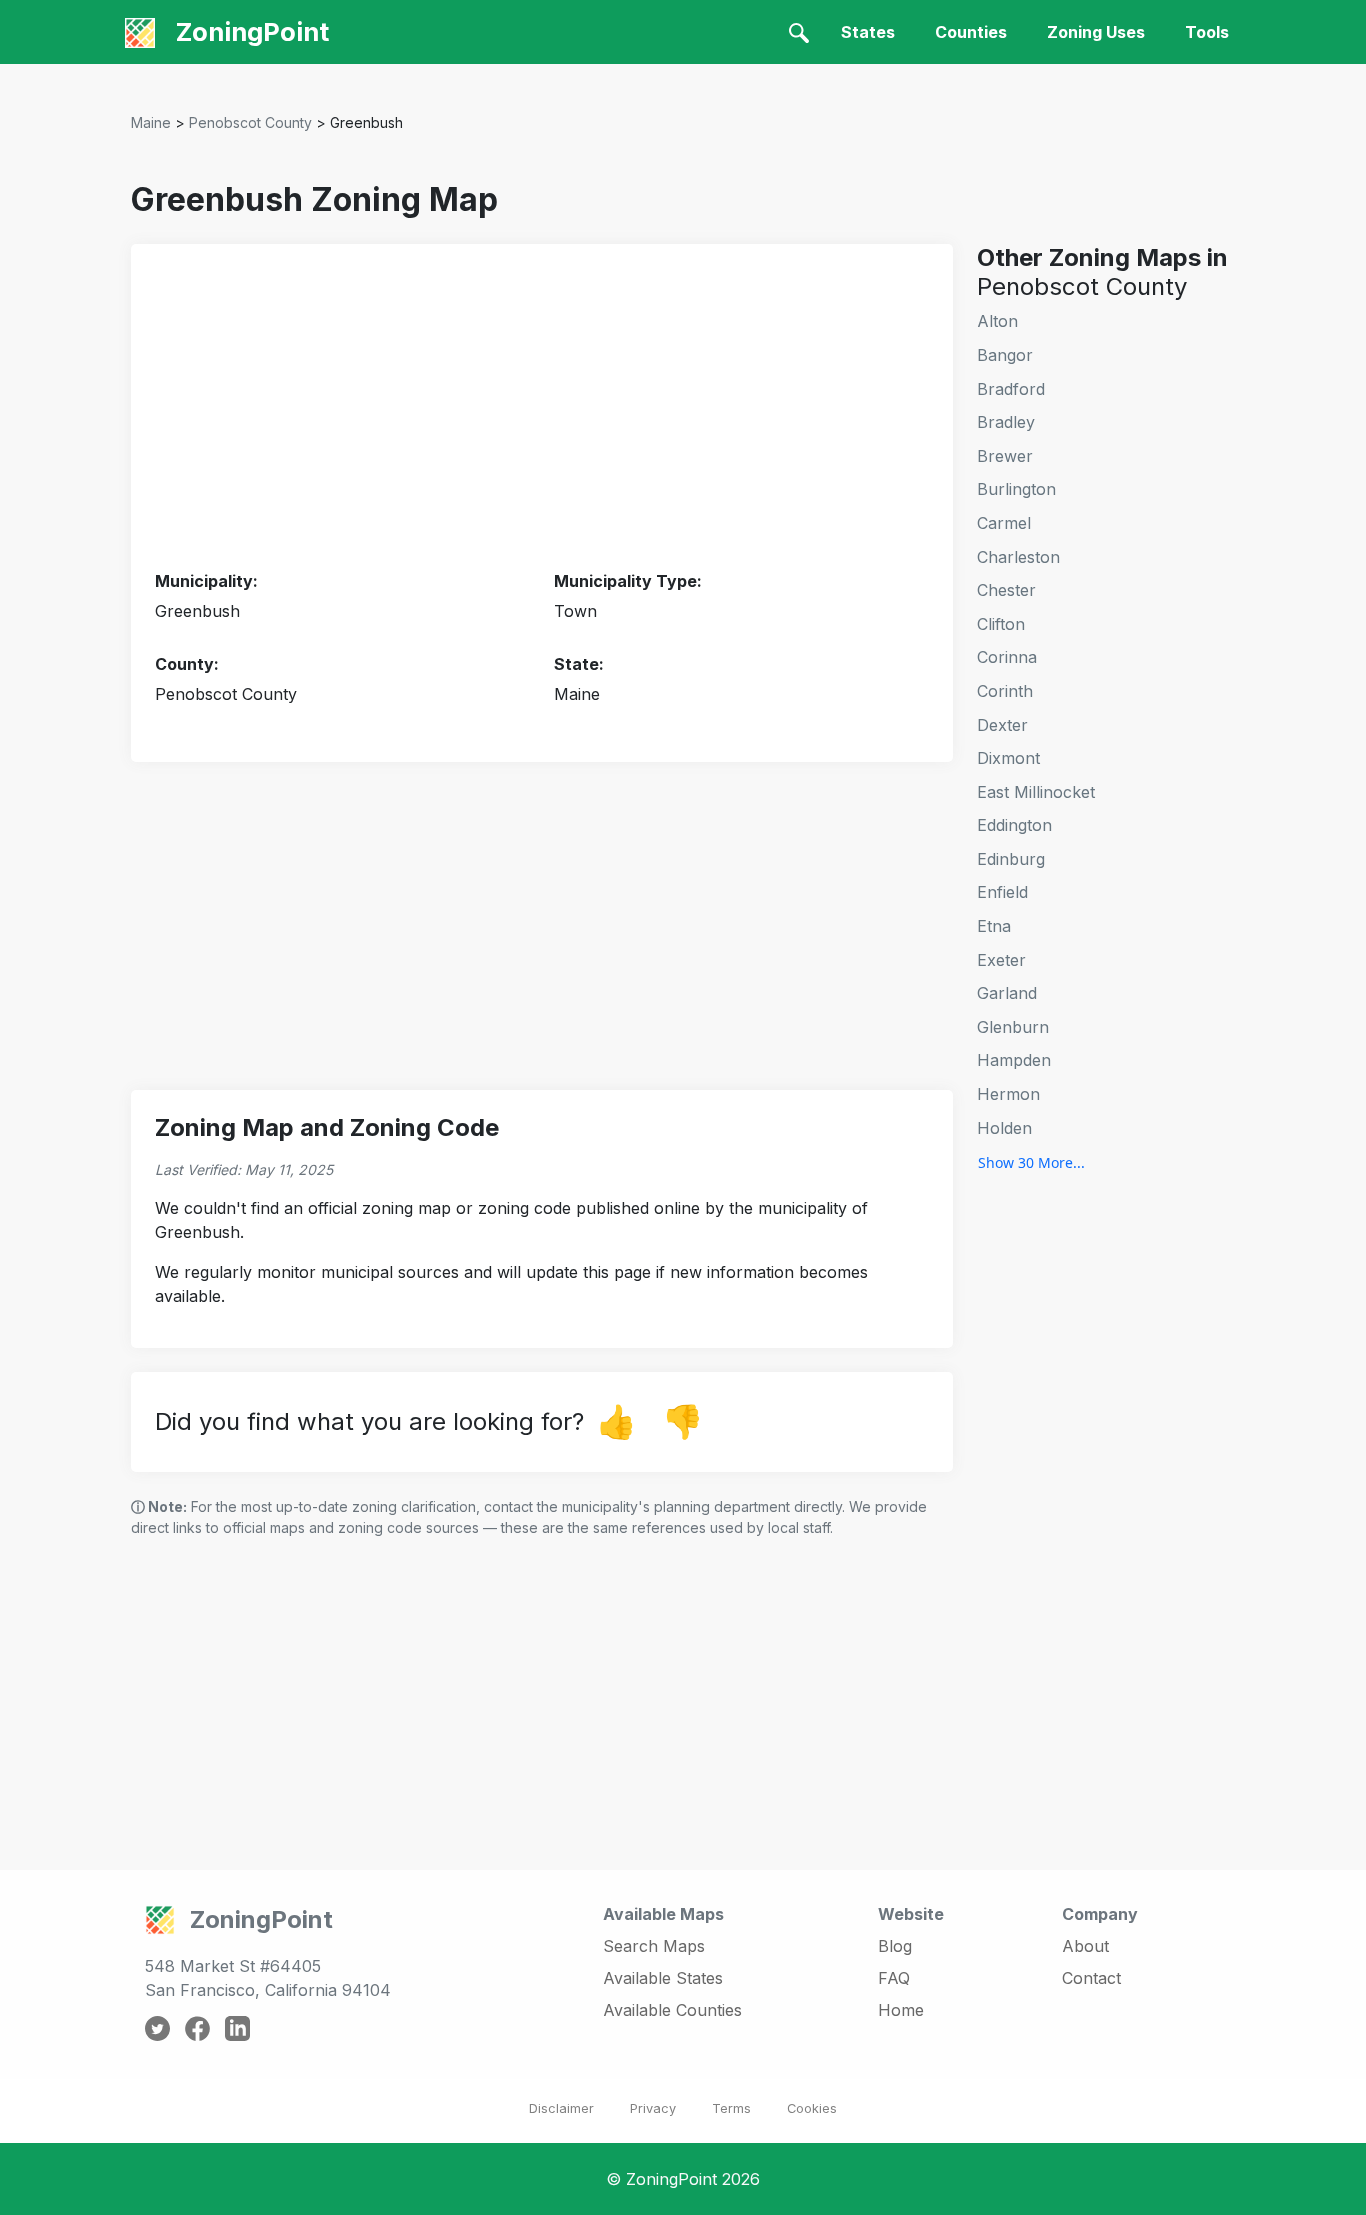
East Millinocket (1036, 792)
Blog (895, 1946)
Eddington (1014, 825)
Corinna (1007, 657)
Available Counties (672, 2010)
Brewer (1005, 456)
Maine (151, 122)
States (868, 32)
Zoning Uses (1096, 32)
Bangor (1005, 355)
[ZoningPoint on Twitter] (157, 2027)
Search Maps (654, 1946)
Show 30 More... (1031, 1162)
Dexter (1002, 725)
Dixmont (1008, 758)
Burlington (1016, 489)
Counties (971, 32)
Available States (663, 1978)
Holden (1004, 1128)
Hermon (1008, 1094)
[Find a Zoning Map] (799, 32)
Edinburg (1011, 859)
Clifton (1001, 624)
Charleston (1018, 557)
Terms (731, 2108)
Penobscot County (250, 122)
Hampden (1014, 1060)
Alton (997, 321)
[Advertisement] (542, 408)
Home (901, 2010)
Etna (994, 926)
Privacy (653, 2108)
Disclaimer (561, 2108)
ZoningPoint (249, 31)
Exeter (1001, 960)
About (1085, 1946)
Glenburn (1013, 1027)
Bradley (1006, 422)
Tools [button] (1207, 32)
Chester (1006, 590)
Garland (1007, 993)
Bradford (1011, 389)
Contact (1091, 1978)
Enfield (1002, 892)
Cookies (812, 2108)
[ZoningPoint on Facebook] (197, 2027)
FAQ (894, 1978)
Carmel (1004, 523)
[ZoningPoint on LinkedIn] (237, 2027)
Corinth (1005, 691)
